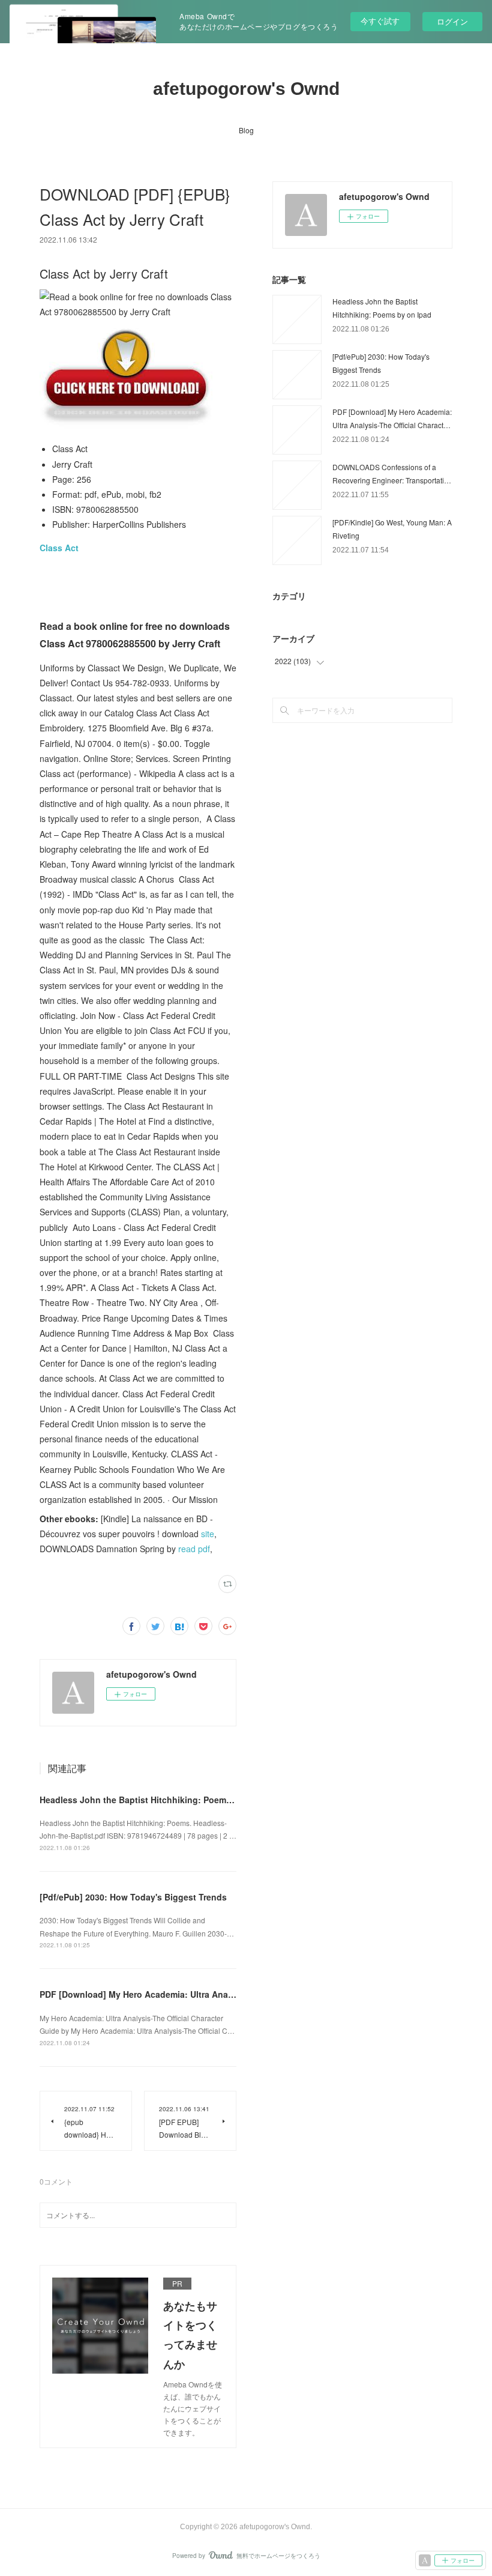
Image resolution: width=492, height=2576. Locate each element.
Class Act (59, 548)
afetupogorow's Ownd (246, 89)
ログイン (452, 21)
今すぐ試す (380, 21)
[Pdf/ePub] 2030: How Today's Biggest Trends (133, 1897)
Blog (246, 130)
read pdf (194, 1549)
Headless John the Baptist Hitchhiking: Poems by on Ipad (158, 1800)
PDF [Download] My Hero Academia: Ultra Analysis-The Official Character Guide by (209, 1994)
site (208, 1534)
